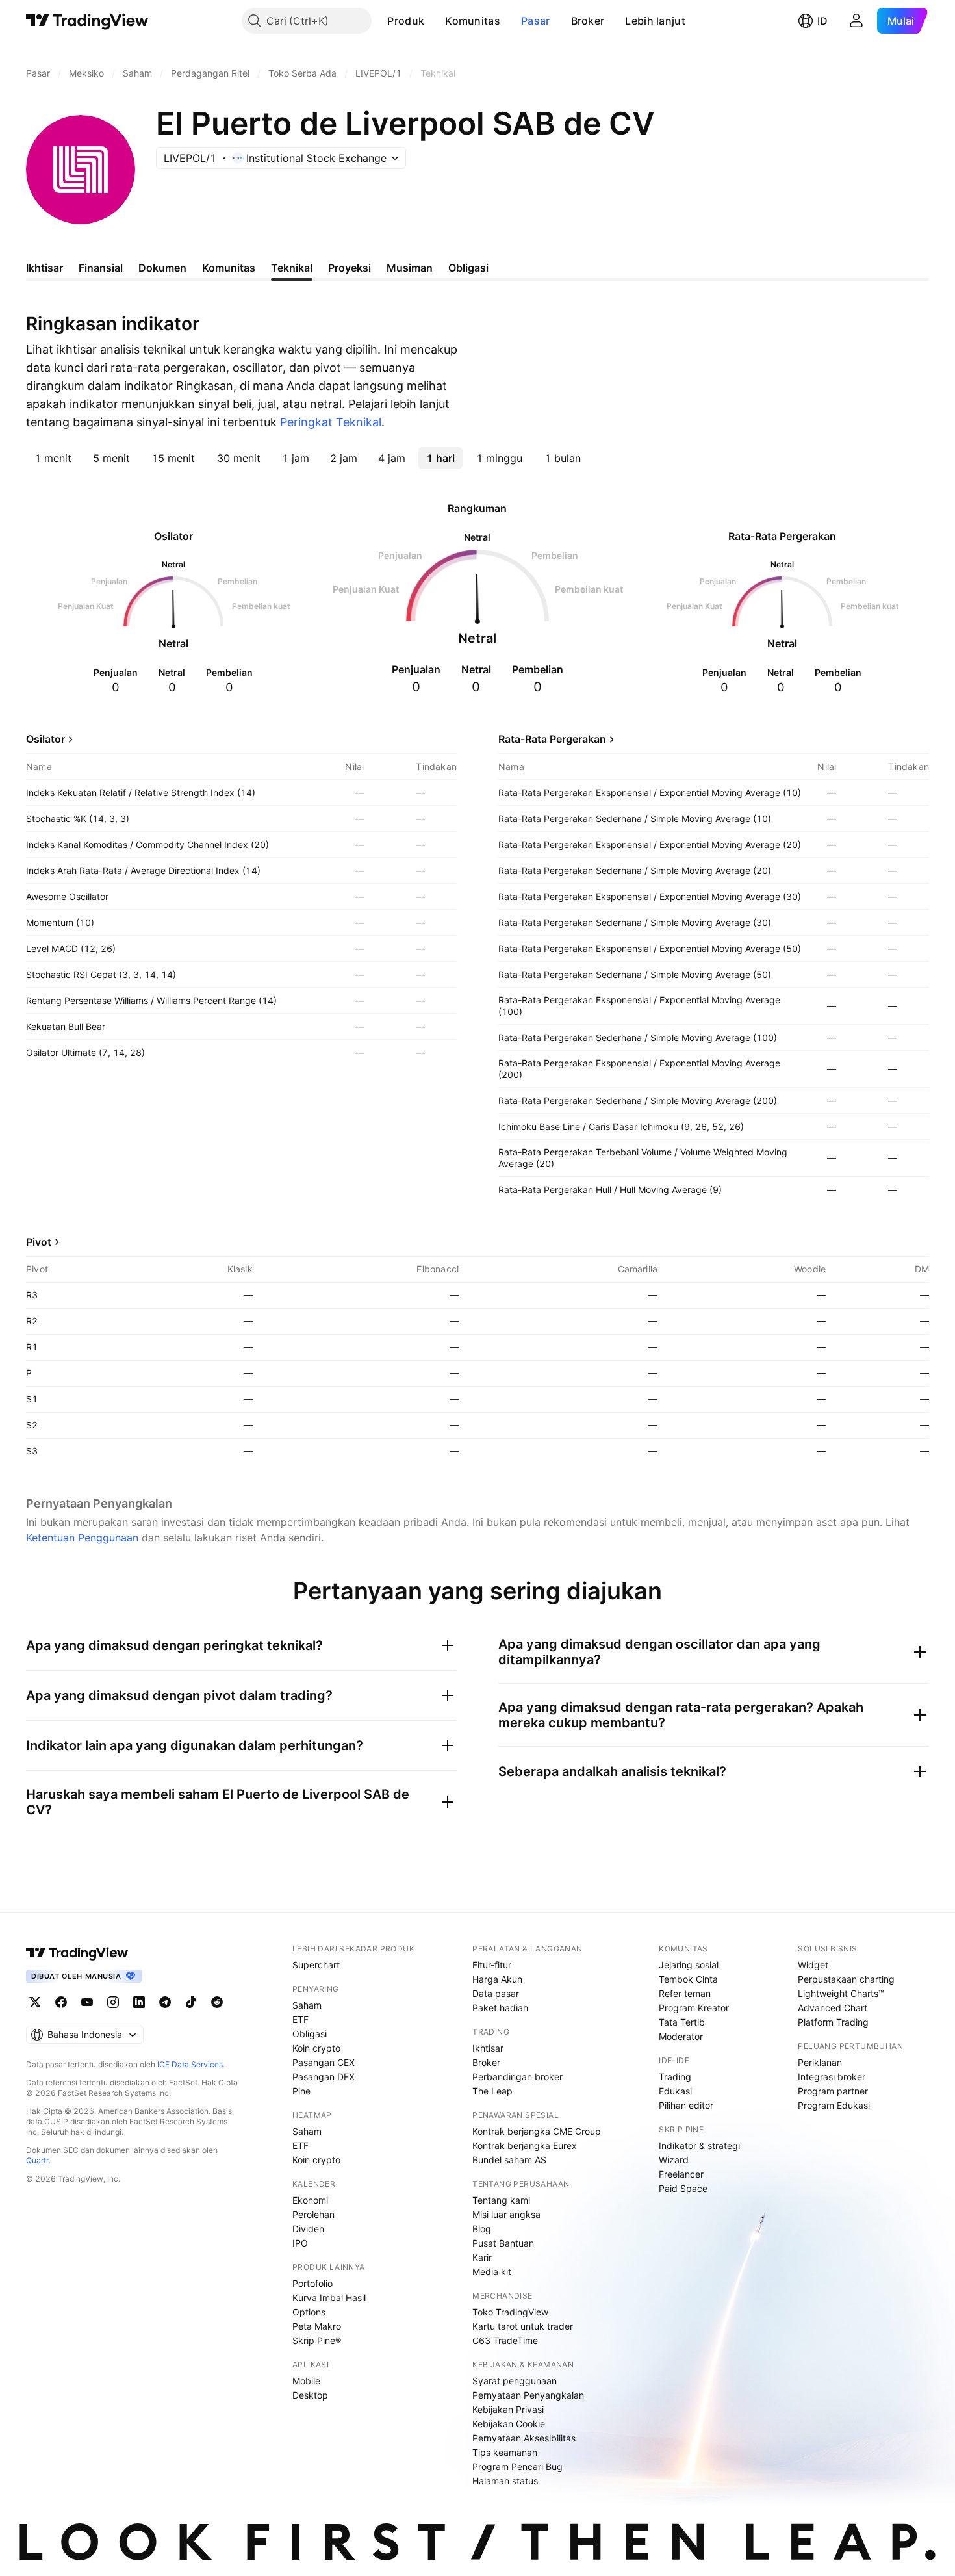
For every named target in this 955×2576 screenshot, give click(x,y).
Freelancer (681, 2174)
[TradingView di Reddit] (217, 2002)
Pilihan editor (686, 2105)
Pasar (536, 21)
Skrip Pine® (317, 2340)
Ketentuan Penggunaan (82, 1538)
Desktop (310, 2395)
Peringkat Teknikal (331, 422)
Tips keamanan (505, 2452)
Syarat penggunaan (515, 2381)
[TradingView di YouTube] (87, 2002)
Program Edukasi (834, 2105)
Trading (675, 2077)
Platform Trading (833, 2022)
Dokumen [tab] (162, 268)
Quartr (37, 2160)
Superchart (316, 1965)
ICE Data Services (190, 2064)
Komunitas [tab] (229, 268)
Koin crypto (316, 2048)
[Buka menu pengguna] (856, 21)
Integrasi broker (832, 2077)
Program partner (833, 2091)
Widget (813, 1965)
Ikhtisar (488, 2048)
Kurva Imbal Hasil (329, 2298)
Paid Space (683, 2188)
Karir (482, 2257)
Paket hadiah (500, 2008)
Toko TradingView (510, 2312)
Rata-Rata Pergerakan (552, 739)
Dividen (308, 2229)
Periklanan (820, 2062)
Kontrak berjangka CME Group (537, 2131)
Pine (301, 2091)
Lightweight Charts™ (841, 1993)
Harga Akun (497, 1979)
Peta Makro (317, 2326)
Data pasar (496, 1993)
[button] (434, 21)
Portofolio (312, 2283)
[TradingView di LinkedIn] (139, 2002)
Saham (307, 2005)
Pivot (39, 1242)
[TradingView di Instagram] (113, 2002)
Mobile (306, 2381)
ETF (300, 2019)
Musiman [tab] (410, 268)
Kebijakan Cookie (509, 2424)
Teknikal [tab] (292, 268)
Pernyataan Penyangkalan (528, 2395)
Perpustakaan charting (846, 1979)
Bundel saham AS (509, 2160)
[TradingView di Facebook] (61, 2002)
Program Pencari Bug (517, 2467)
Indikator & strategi (699, 2145)
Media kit (492, 2272)
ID (822, 21)
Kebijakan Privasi (508, 2409)
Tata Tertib (682, 2022)
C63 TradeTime (505, 2340)
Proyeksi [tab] (350, 268)
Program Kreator (694, 2008)
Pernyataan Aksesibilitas (524, 2438)
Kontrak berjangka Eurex (525, 2145)
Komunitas (473, 21)
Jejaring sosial (689, 1965)
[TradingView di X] (35, 2002)
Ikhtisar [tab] (45, 268)
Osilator (45, 739)
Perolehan (313, 2214)
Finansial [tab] (101, 268)
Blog (482, 2229)
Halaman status (505, 2481)
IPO (300, 2243)
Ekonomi (310, 2200)
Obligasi (310, 2034)
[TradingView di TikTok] (191, 2002)
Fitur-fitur (492, 1965)
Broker (588, 21)
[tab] (53, 458)
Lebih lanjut (655, 21)
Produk (406, 21)
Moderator (681, 2036)
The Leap (492, 2091)
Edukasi (675, 2091)
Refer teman (685, 1993)
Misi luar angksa (506, 2214)
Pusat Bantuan (503, 2243)
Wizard (674, 2160)
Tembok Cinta (688, 1979)
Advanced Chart (833, 2008)
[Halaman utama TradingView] (87, 21)
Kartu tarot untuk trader (523, 2326)
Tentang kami (501, 2200)
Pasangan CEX (324, 2062)
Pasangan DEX (324, 2077)
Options (309, 2312)
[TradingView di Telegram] (165, 2002)
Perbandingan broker (517, 2077)
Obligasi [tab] (468, 268)
